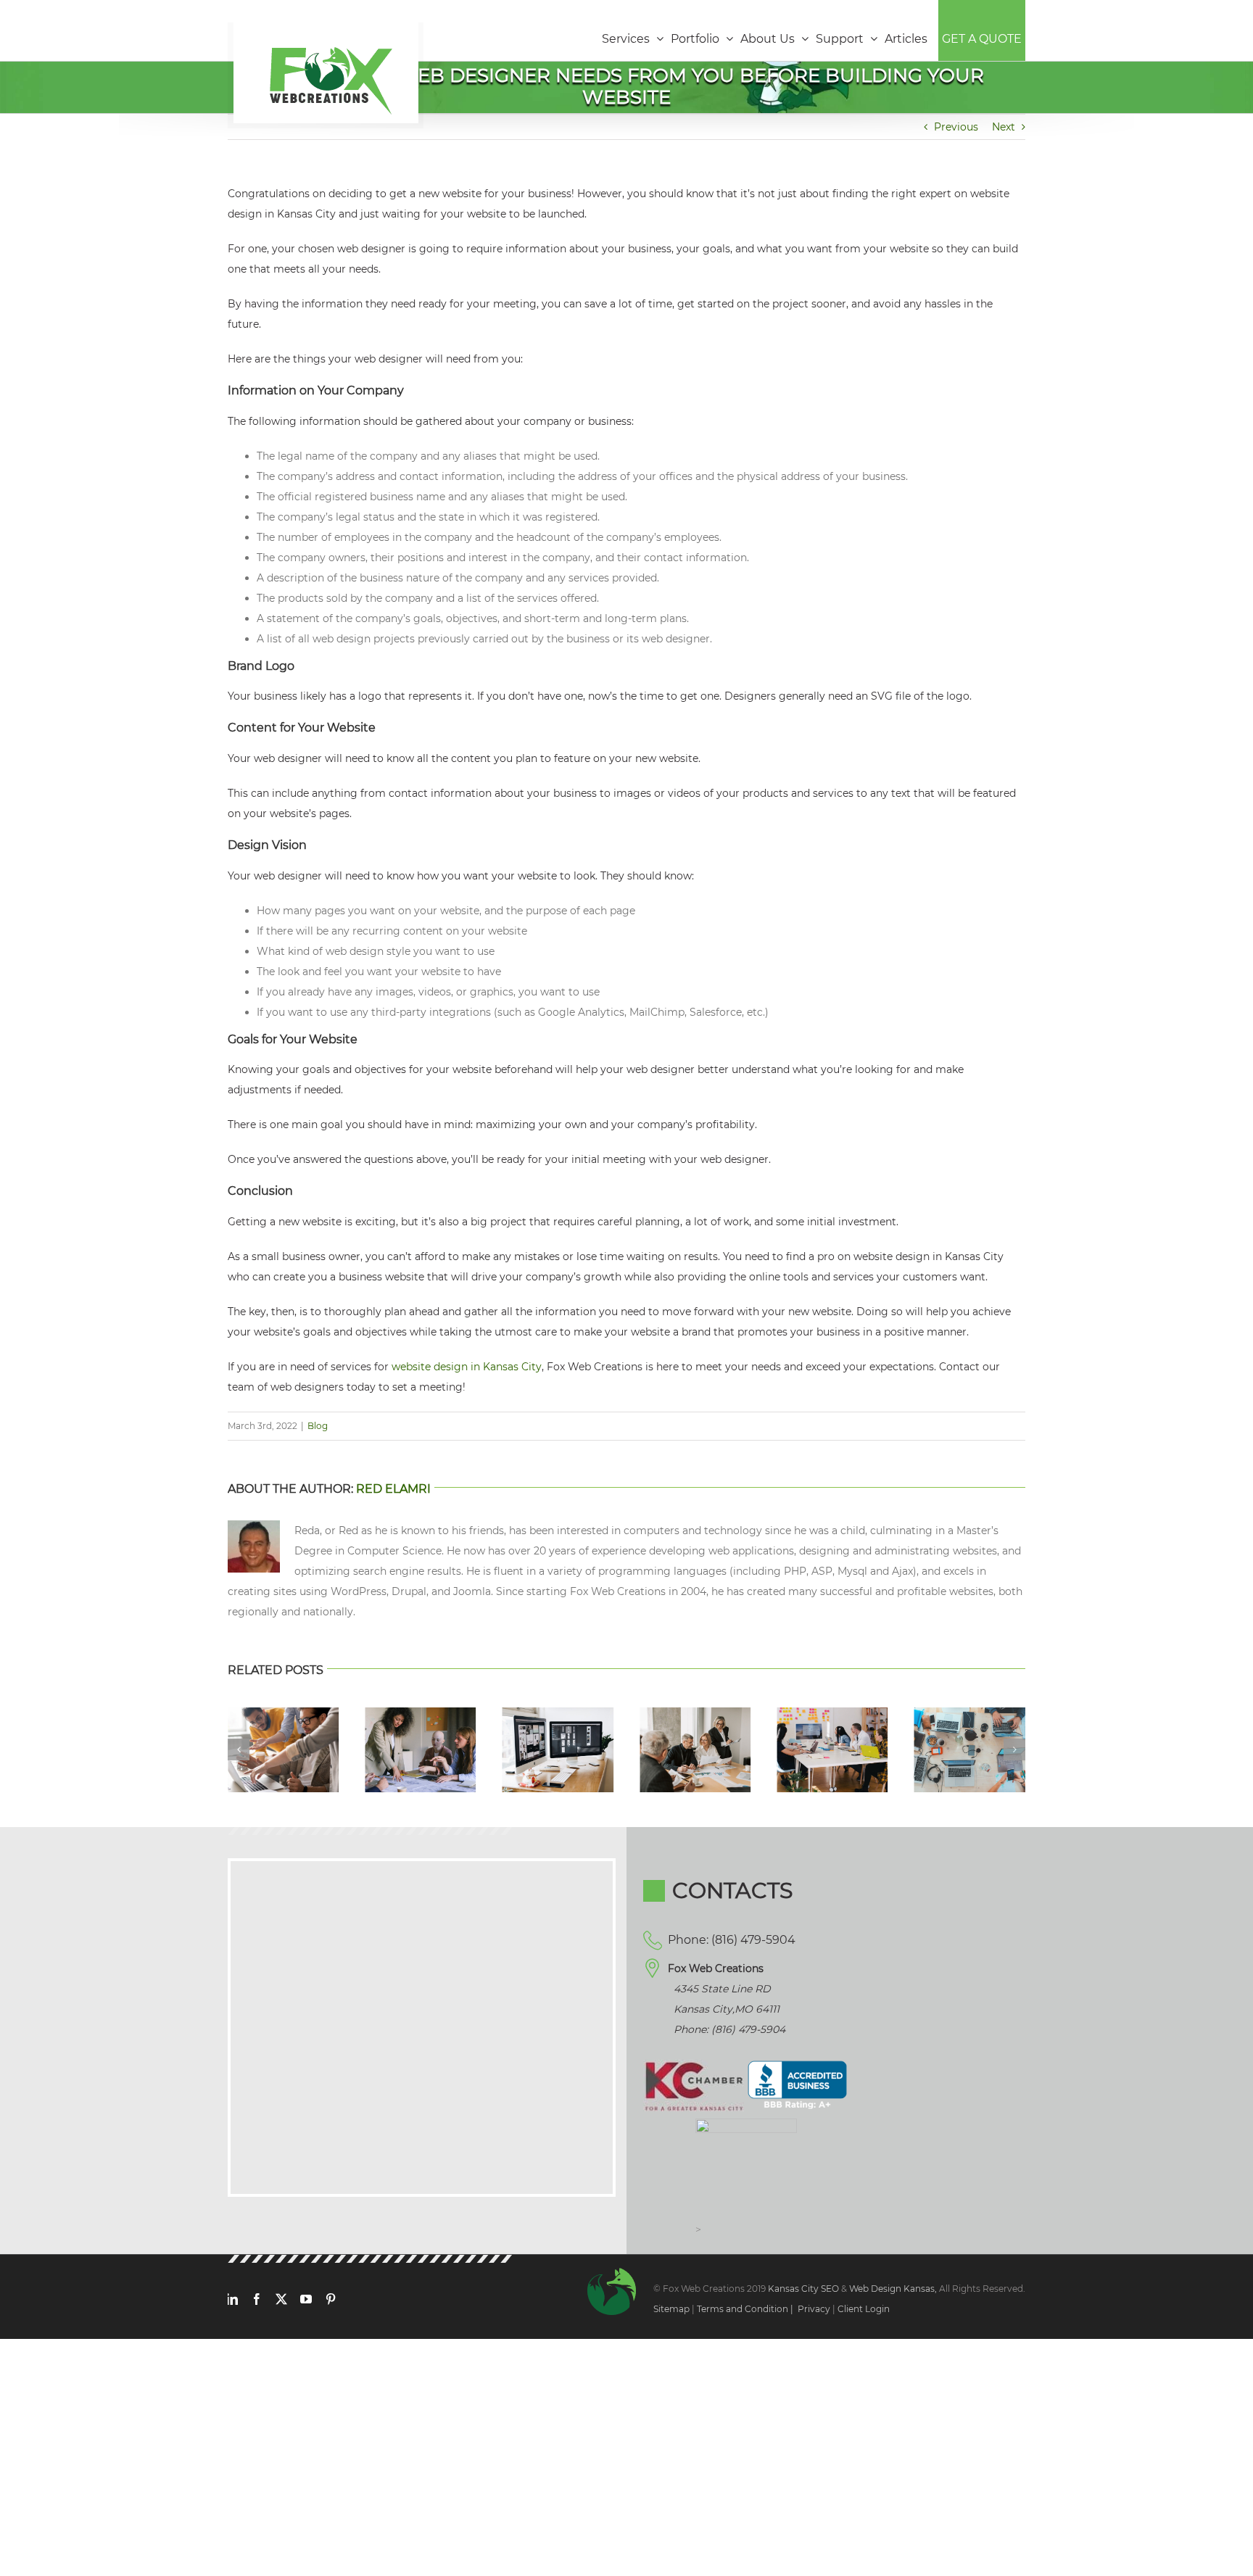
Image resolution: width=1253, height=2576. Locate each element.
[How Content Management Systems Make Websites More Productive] (832, 1714)
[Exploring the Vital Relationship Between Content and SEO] (695, 1714)
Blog (318, 1426)
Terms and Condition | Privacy (764, 2309)
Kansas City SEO (805, 2289)
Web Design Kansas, (893, 2289)
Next (1004, 127)
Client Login (864, 2309)
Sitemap (671, 2309)
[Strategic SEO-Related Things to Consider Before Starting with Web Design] (283, 1714)
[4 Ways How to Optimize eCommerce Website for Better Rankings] (420, 1714)
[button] (239, 1749)
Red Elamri (393, 1489)
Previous (956, 127)
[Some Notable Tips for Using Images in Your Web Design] (558, 1714)
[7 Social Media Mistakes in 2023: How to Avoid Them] (970, 1714)
